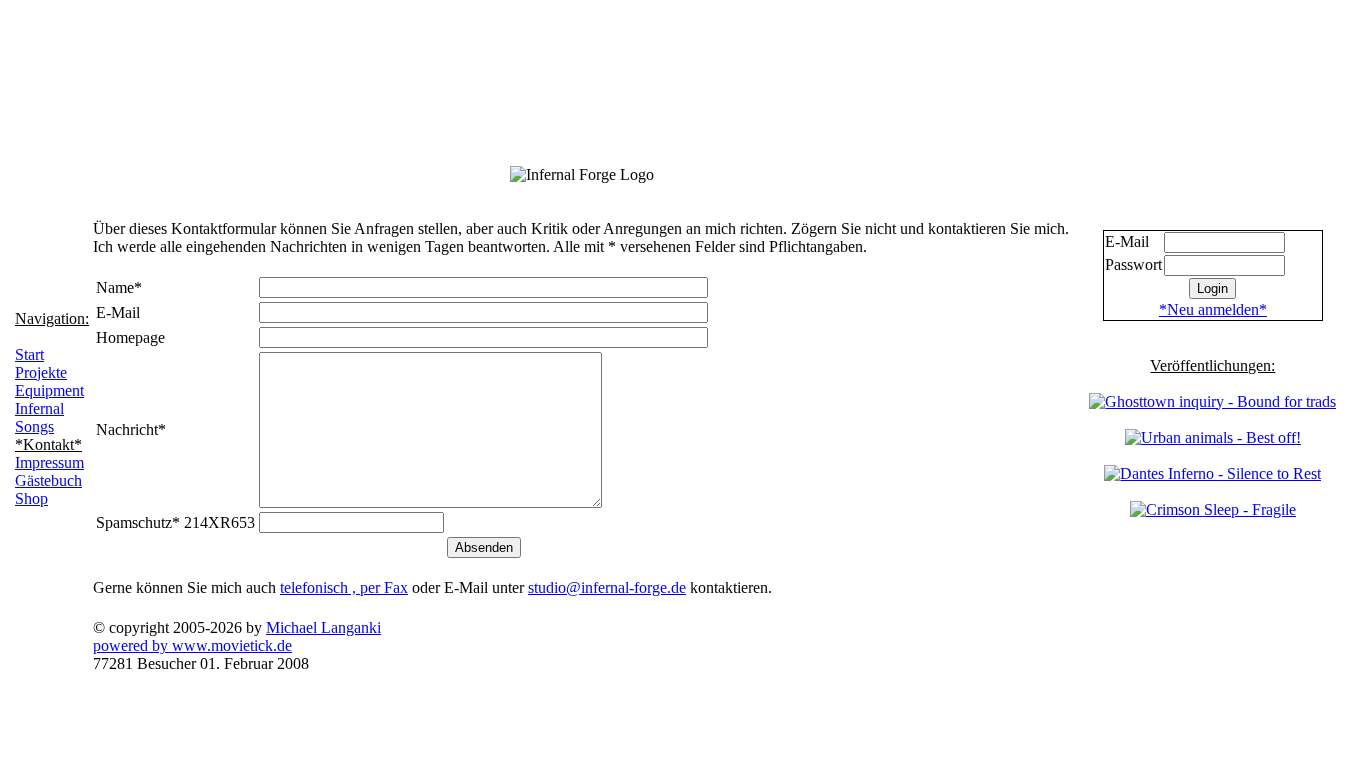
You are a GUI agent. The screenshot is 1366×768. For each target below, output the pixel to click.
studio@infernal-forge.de (607, 587)
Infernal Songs (39, 417)
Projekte (41, 372)
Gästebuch (48, 480)
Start (29, 354)
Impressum (49, 462)
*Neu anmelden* (1213, 309)
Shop (31, 498)
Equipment (49, 390)
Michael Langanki (323, 627)
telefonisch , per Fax (344, 587)
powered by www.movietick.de (192, 645)
